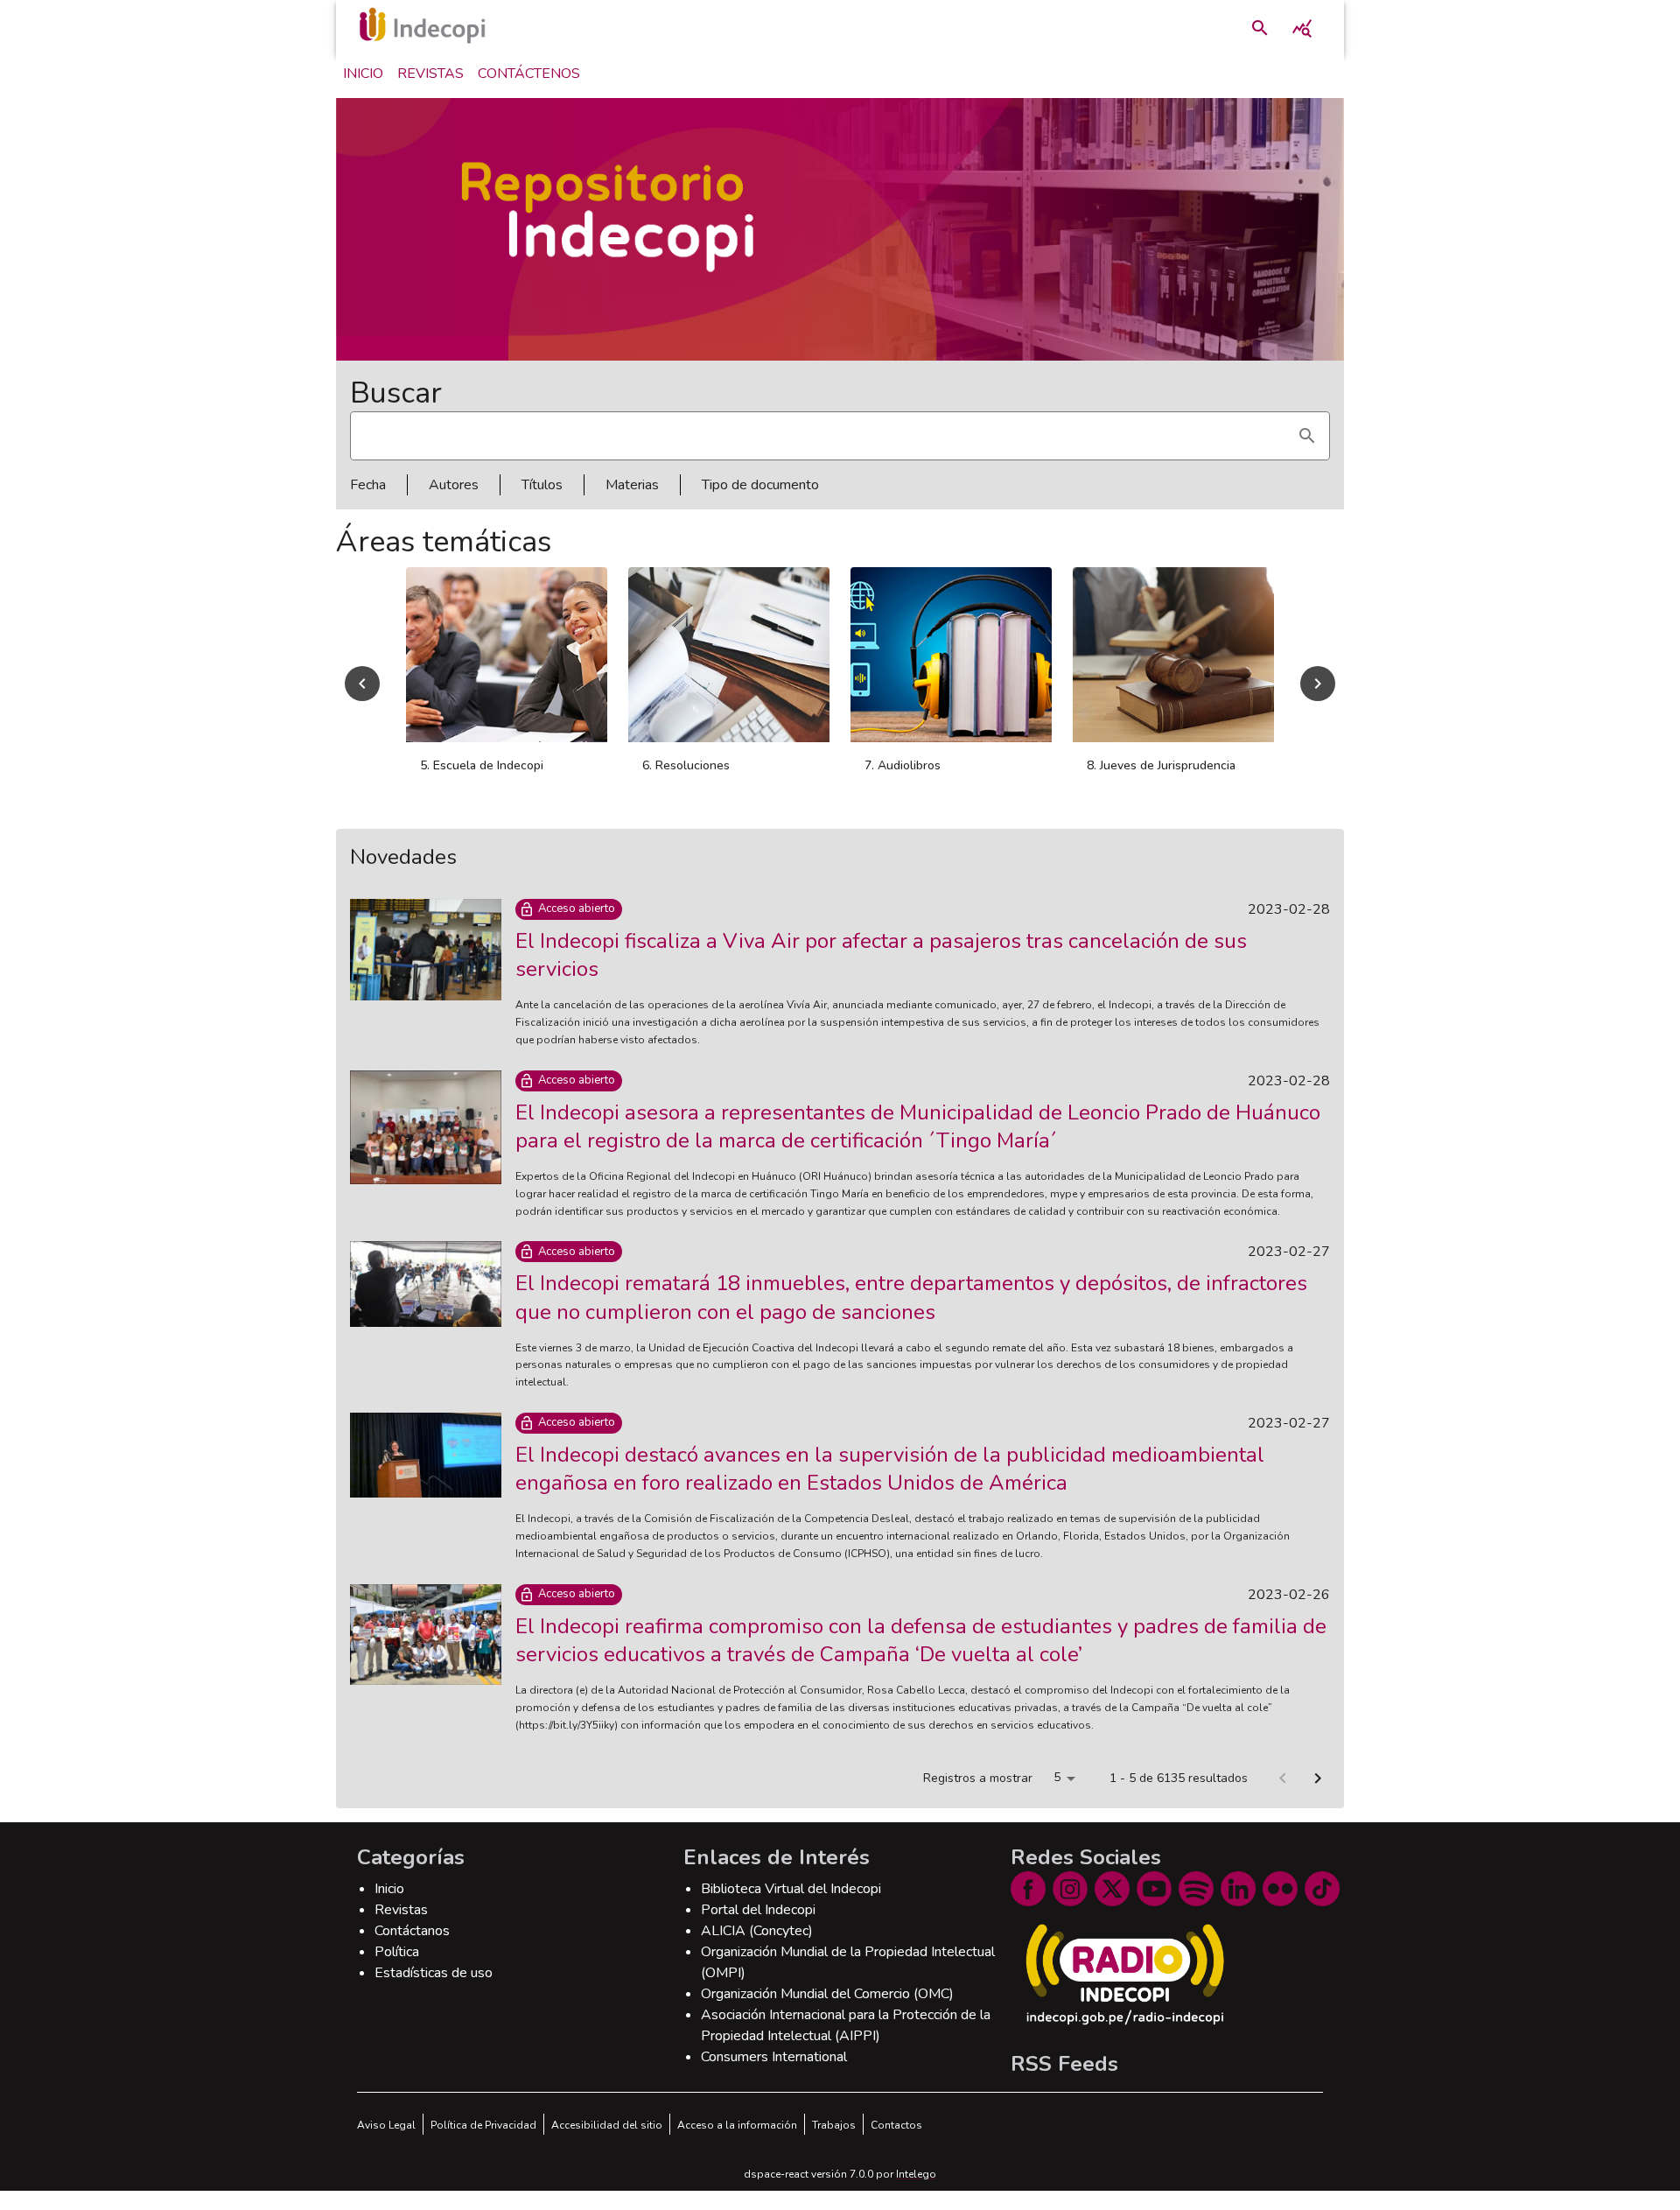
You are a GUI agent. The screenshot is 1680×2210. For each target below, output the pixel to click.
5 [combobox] (1057, 1796)
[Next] (1318, 693)
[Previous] (362, 693)
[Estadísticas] (1302, 28)
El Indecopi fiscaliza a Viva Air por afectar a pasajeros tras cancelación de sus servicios (881, 974)
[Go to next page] (1318, 1798)
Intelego (916, 2193)
